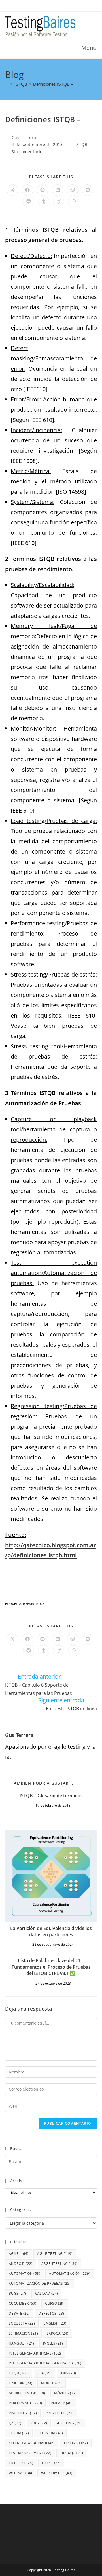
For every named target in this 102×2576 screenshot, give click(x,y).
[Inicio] (7, 84)
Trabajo (72, 2453)
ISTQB (81, 144)
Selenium (50, 2433)
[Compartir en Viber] (73, 190)
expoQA (58, 2333)
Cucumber (23, 2303)
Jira (44, 2373)
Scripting (69, 2423)
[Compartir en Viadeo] (59, 202)
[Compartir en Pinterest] (42, 190)
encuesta (22, 2323)
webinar (21, 2473)
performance (25, 2403)
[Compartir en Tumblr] (44, 202)
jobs (68, 2373)
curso (55, 2303)
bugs (18, 2293)
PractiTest (23, 2413)
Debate (19, 2313)
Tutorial (21, 2463)
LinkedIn (21, 2383)
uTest (51, 2463)
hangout (22, 2343)
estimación (23, 2333)
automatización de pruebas (40, 2283)
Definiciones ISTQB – (53, 84)
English (55, 2323)
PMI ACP (62, 2403)
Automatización (70, 2274)
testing (76, 2443)
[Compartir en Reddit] (29, 202)
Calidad (47, 2293)
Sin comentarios (28, 152)
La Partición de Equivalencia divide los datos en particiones (51, 1931)
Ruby (39, 2423)
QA (15, 2423)
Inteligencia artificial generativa (45, 2363)
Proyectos (60, 2413)
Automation (25, 2274)
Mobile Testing (27, 2393)
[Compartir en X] (12, 190)
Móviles (65, 2393)
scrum (19, 2433)
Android (21, 2264)
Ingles (53, 2343)
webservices (57, 2473)
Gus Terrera (24, 137)
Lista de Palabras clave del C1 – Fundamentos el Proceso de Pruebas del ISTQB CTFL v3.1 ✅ (51, 1967)
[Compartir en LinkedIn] (58, 190)
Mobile (51, 2383)
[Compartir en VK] (88, 190)
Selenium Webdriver (32, 2443)
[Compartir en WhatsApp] (74, 202)
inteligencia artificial (35, 2353)
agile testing (55, 2254)
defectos (51, 2313)
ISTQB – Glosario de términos (51, 1796)
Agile (19, 2254)
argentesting (59, 2264)
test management (30, 2453)
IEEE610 (28, 1604)
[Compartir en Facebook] (27, 190)
